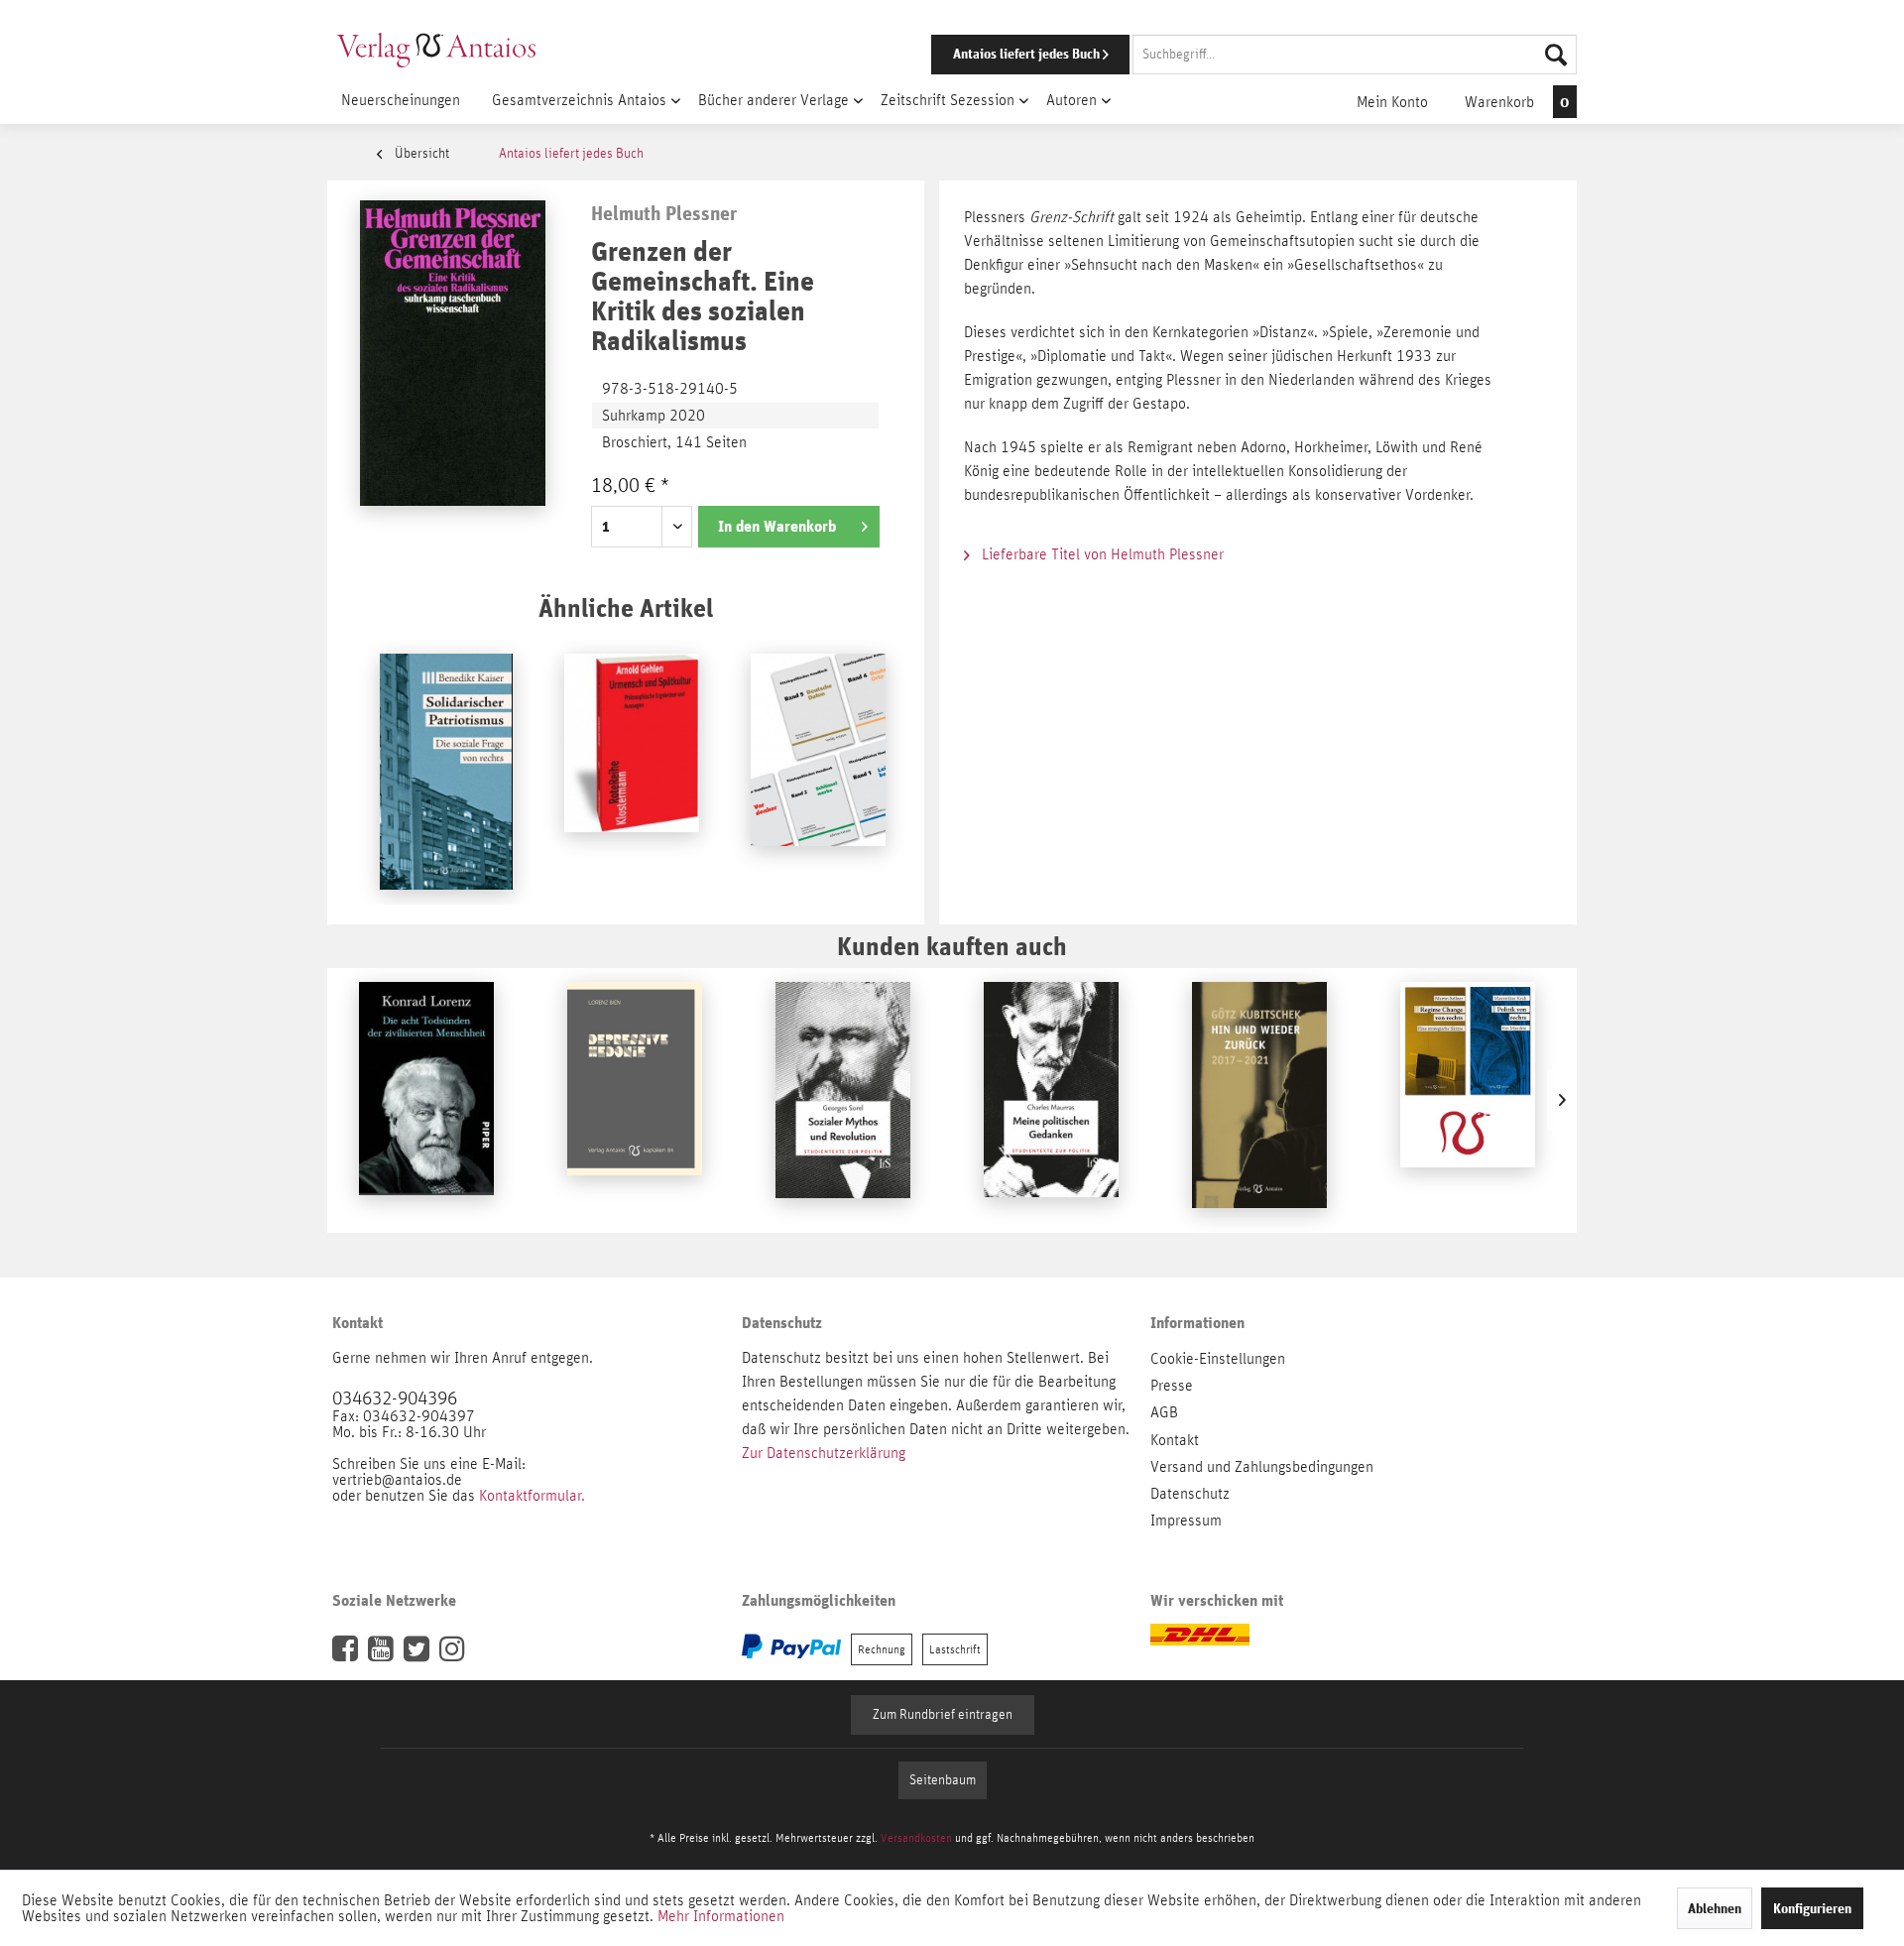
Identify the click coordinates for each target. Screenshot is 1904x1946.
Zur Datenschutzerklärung (824, 1453)
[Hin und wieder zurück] (1259, 1100)
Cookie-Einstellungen (1218, 1359)
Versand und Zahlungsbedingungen (1262, 1467)
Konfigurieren (1812, 1908)
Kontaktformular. (532, 1496)
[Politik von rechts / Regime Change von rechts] (1468, 1100)
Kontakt (1175, 1440)
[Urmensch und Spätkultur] (632, 772)
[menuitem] (1227, 55)
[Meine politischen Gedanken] (1051, 1100)
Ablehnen (1715, 1908)
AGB (1164, 1412)
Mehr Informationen (721, 1916)
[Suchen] (1556, 55)
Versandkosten (916, 1838)
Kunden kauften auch (952, 946)
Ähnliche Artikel (626, 608)
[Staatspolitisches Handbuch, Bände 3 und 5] (818, 772)
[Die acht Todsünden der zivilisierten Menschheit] (426, 1100)
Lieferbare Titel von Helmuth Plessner (1101, 554)
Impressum (1186, 1520)
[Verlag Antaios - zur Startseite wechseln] (436, 50)
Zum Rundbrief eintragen (943, 1715)
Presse (1172, 1386)
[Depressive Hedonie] (635, 1100)
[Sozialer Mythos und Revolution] (843, 1100)
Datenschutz (1190, 1494)
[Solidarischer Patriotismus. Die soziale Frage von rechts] (446, 772)
